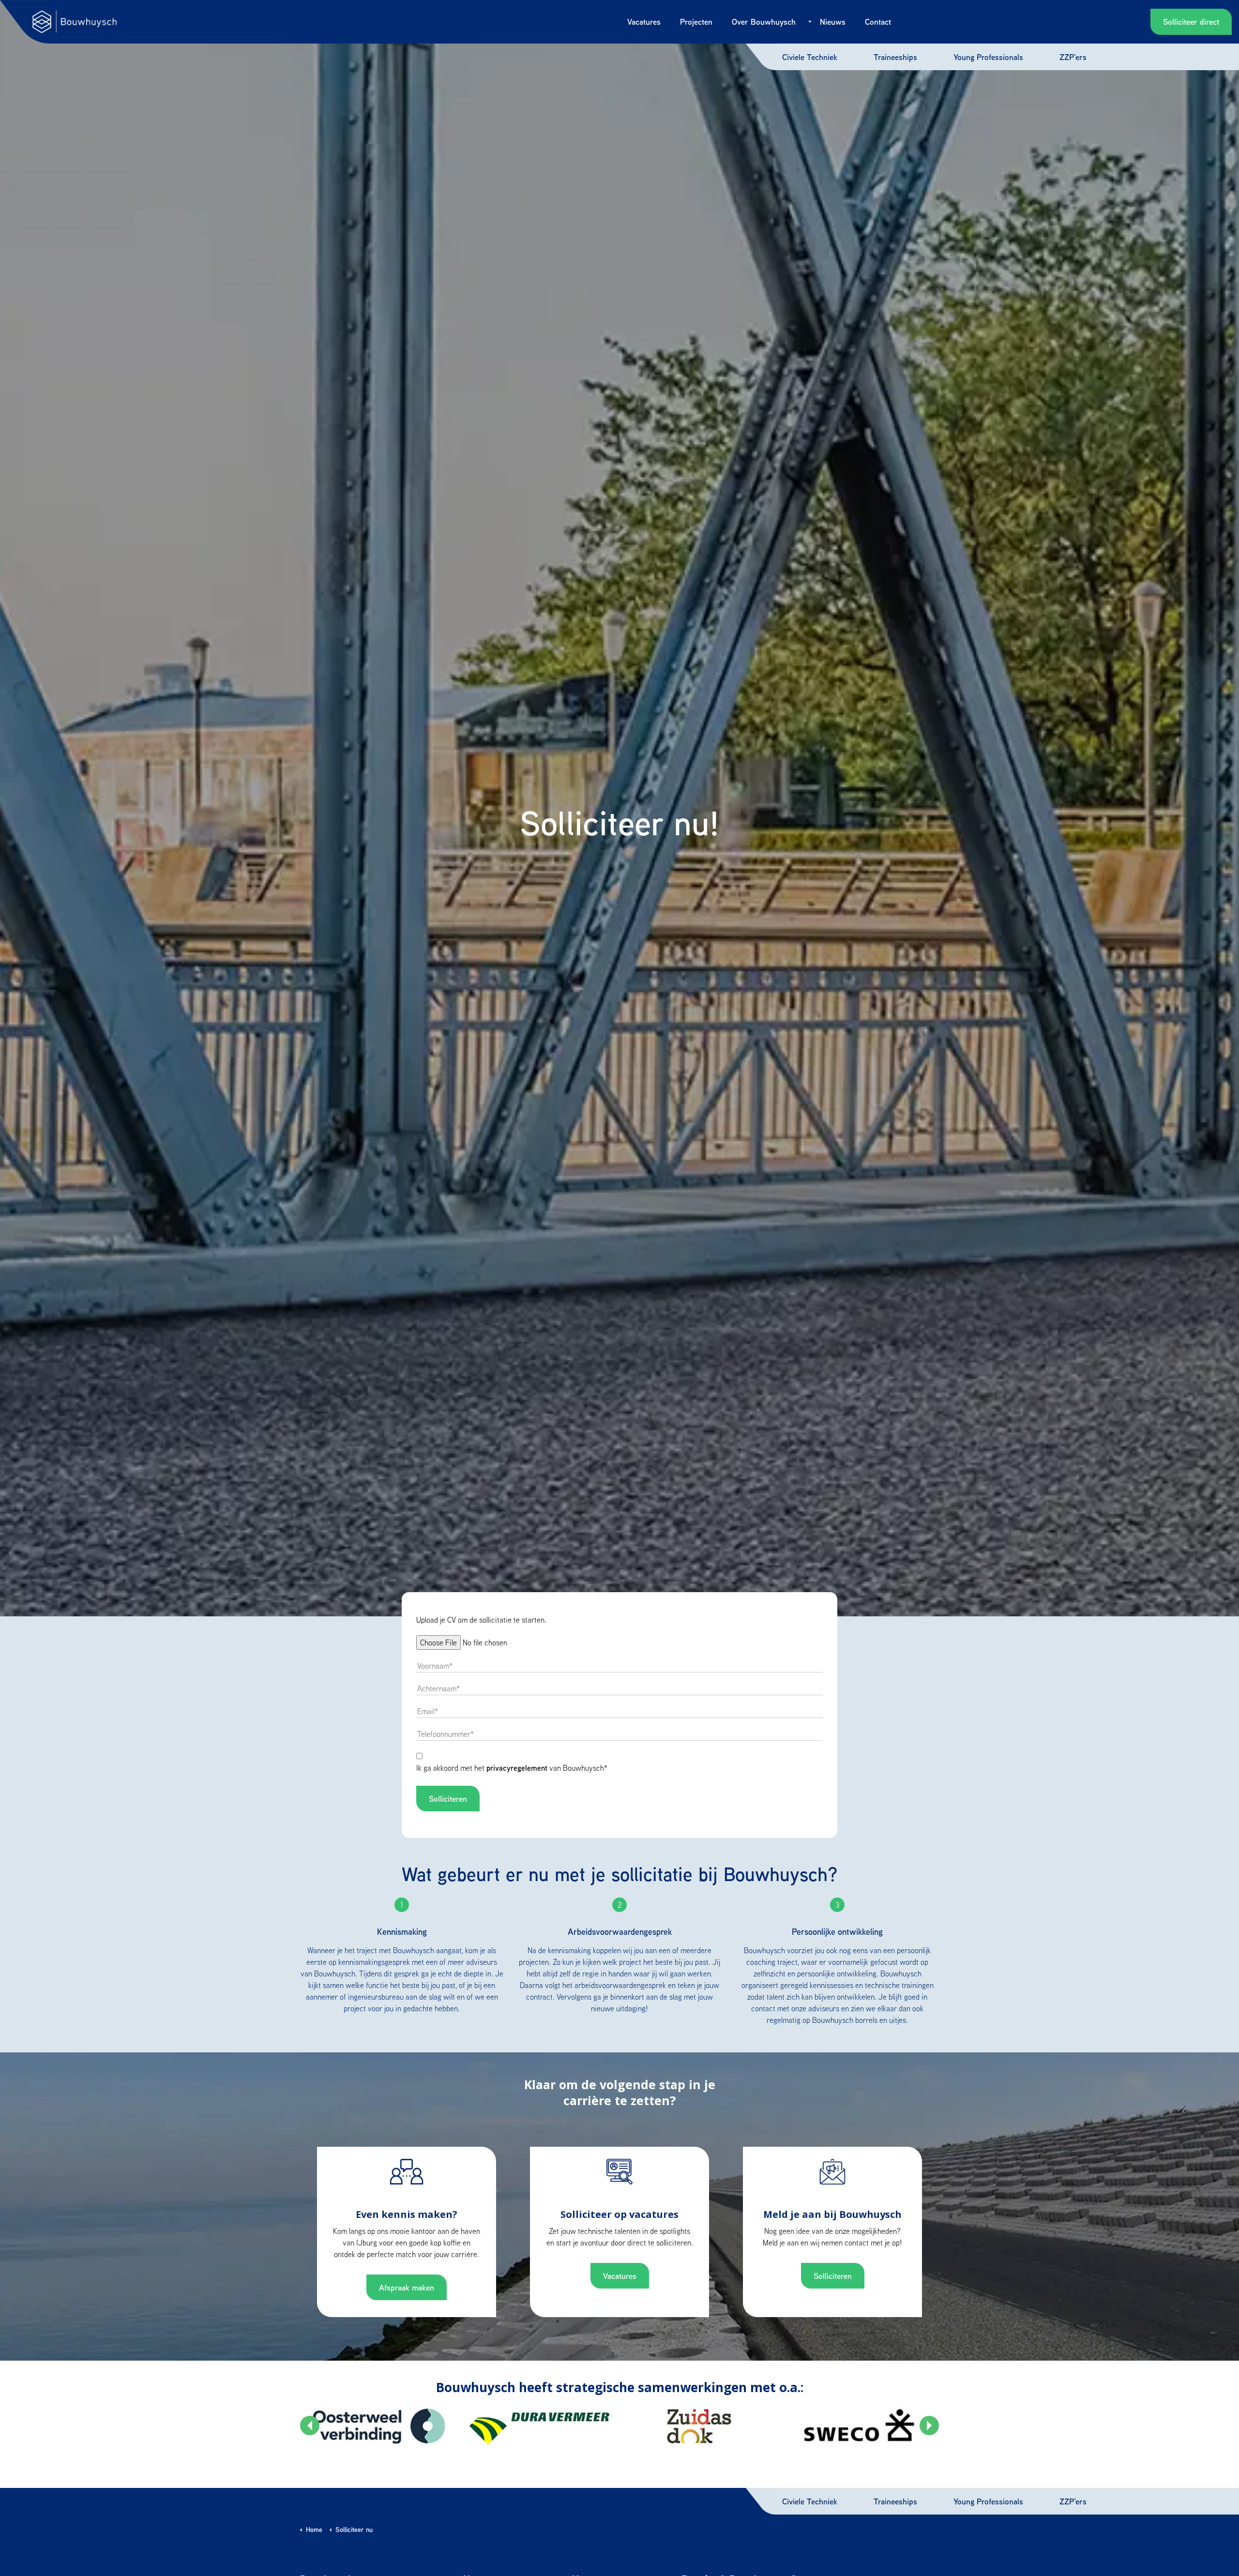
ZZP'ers (1073, 57)
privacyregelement (517, 1768)
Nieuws (833, 22)
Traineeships (895, 57)
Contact (878, 22)
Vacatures (644, 22)
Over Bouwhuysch (764, 22)
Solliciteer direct (1191, 22)
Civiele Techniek (810, 57)
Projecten (696, 22)
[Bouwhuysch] (75, 22)
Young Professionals (988, 57)
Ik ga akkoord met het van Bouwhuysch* (512, 1768)
